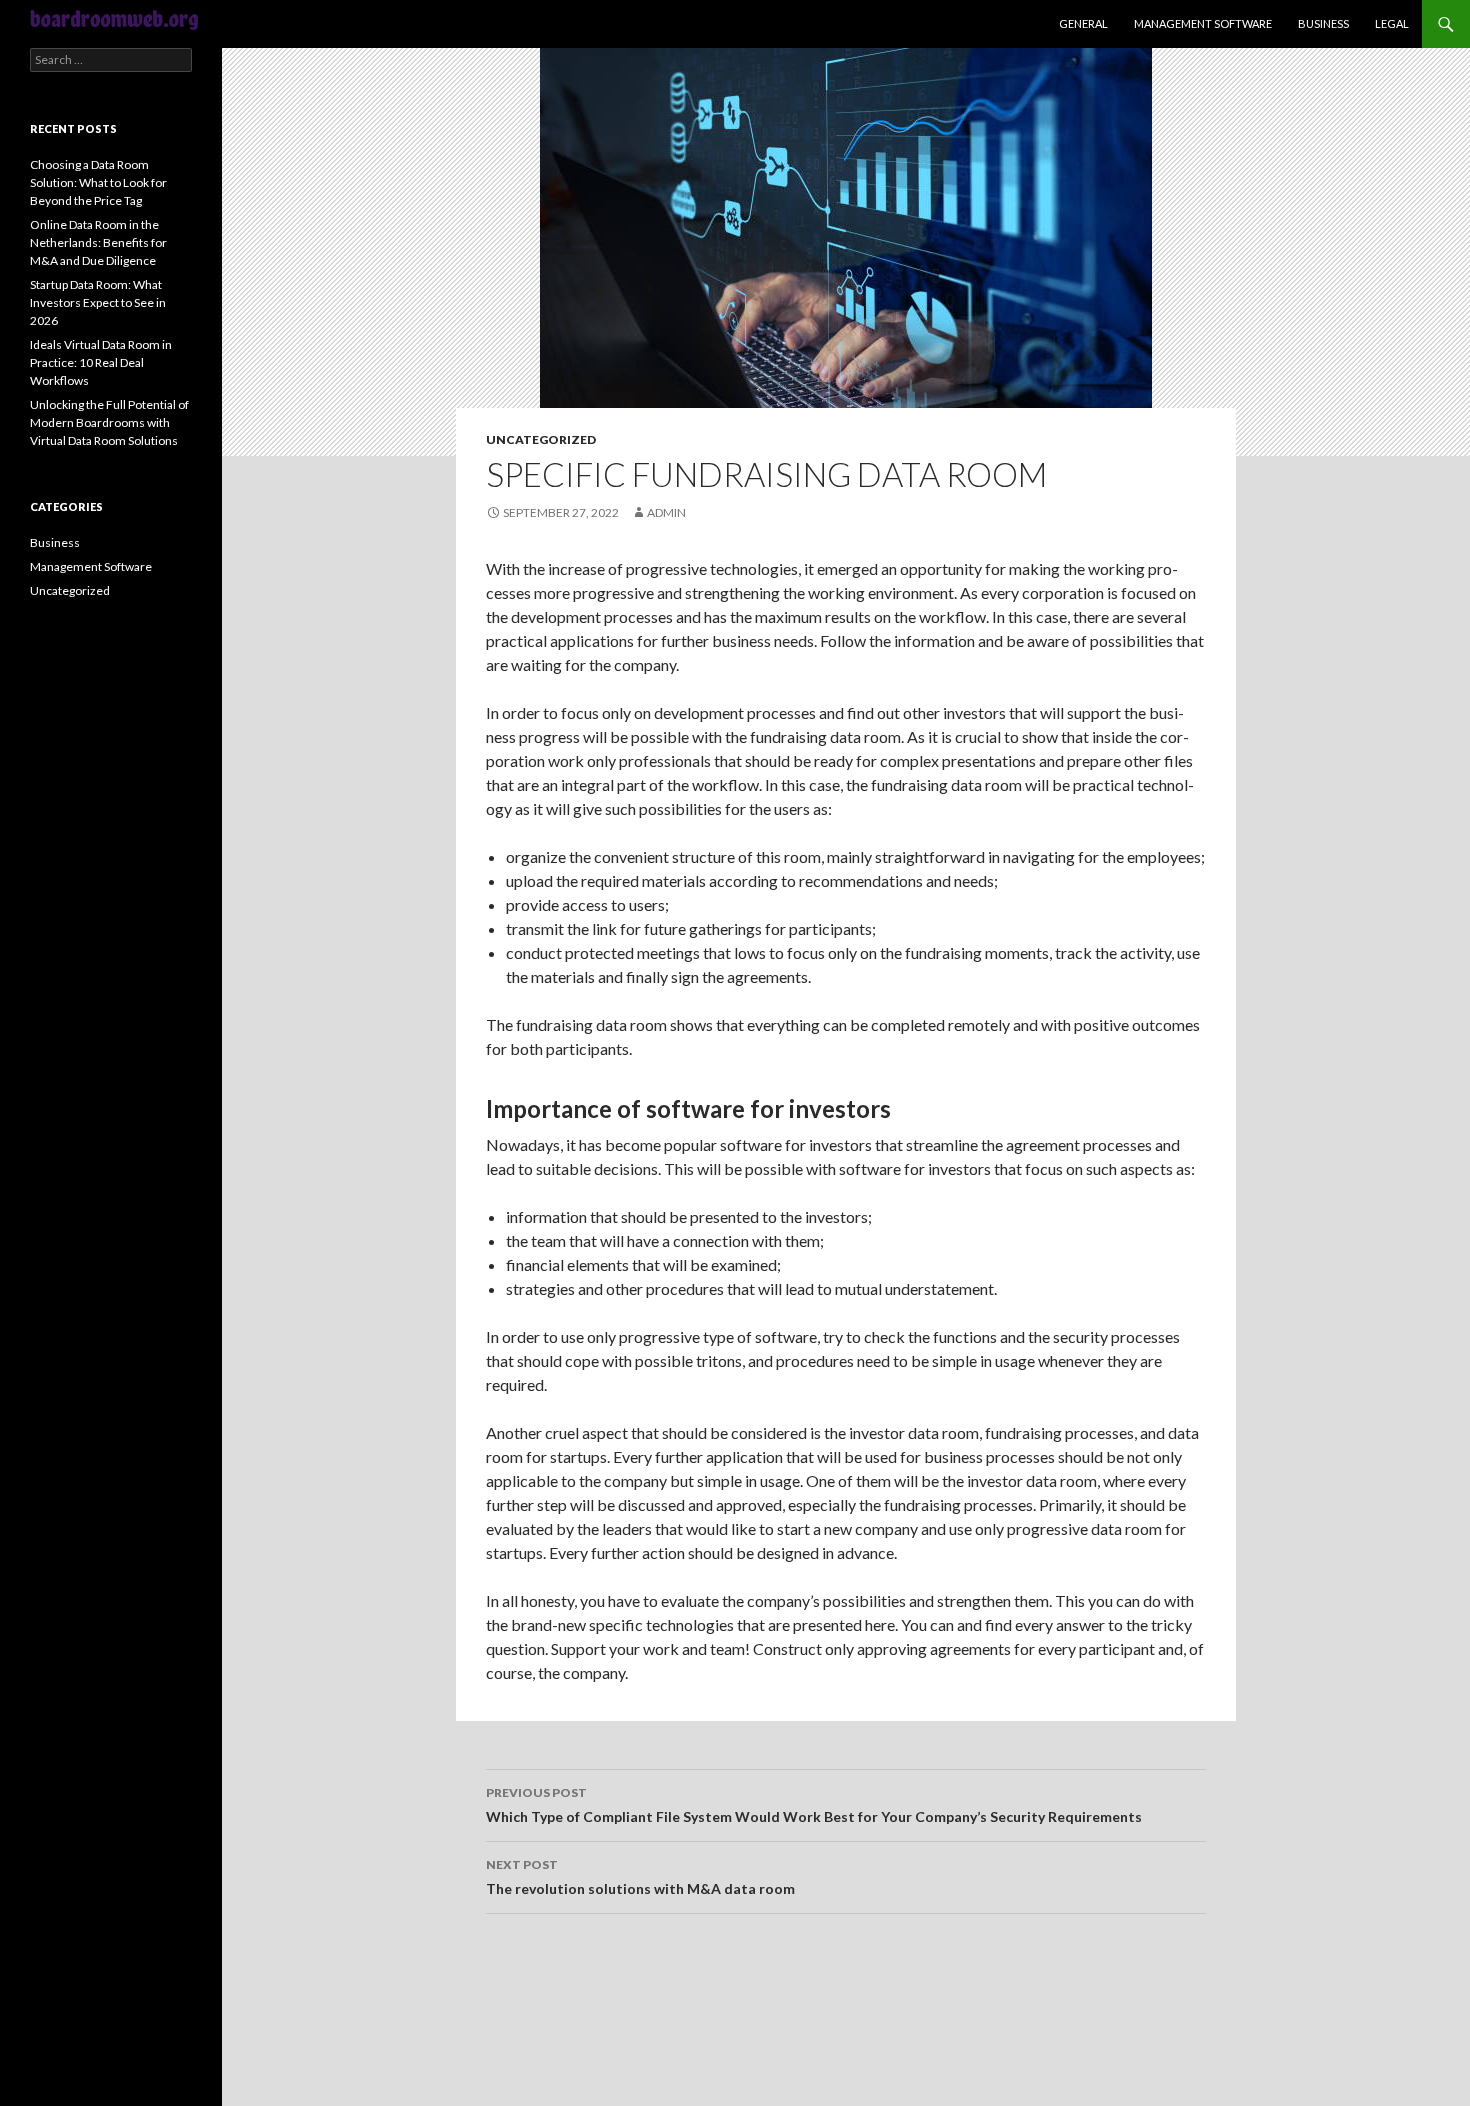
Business (1323, 23)
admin (666, 512)
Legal (1392, 23)
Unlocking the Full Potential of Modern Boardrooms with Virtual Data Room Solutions (109, 422)
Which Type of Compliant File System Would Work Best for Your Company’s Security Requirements (814, 1805)
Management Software (1203, 23)
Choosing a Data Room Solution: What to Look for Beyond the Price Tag (98, 182)
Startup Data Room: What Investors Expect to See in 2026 (98, 302)
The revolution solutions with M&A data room (640, 1877)
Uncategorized (541, 439)
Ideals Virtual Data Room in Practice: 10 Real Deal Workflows (101, 362)
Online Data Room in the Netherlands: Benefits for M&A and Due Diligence (98, 242)
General (1083, 23)
